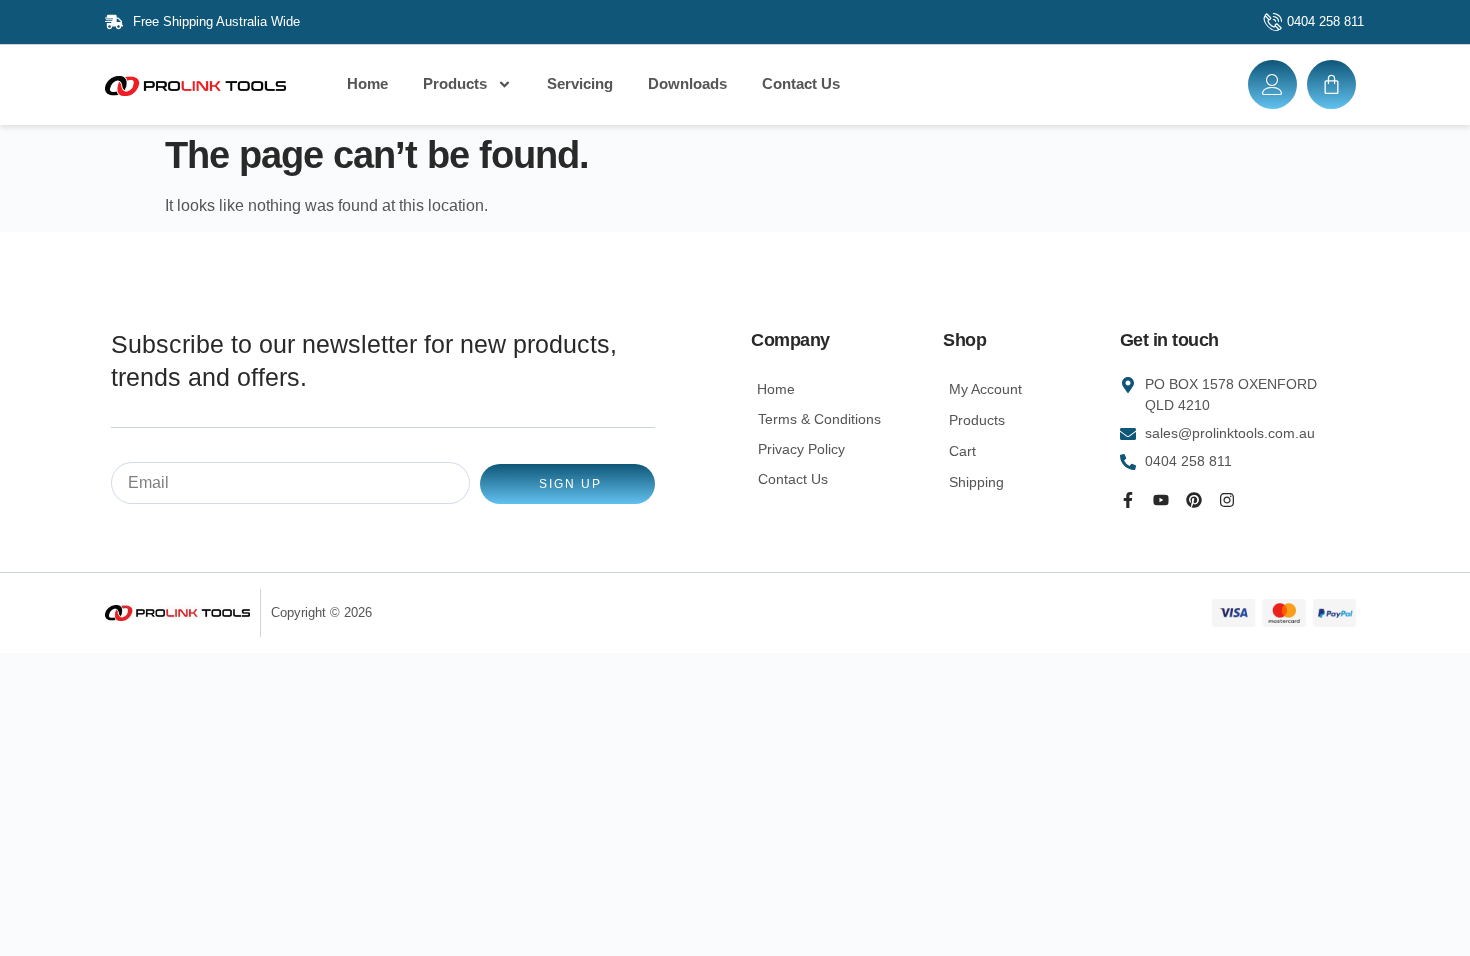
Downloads (687, 83)
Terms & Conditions (819, 419)
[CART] (1331, 84)
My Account (985, 389)
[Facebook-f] (1128, 500)
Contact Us (801, 83)
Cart (962, 451)
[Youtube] (1161, 500)
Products (455, 83)
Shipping (976, 482)
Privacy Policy (801, 449)
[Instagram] (1227, 500)
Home (367, 83)
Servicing (580, 83)
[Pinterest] (1194, 500)
